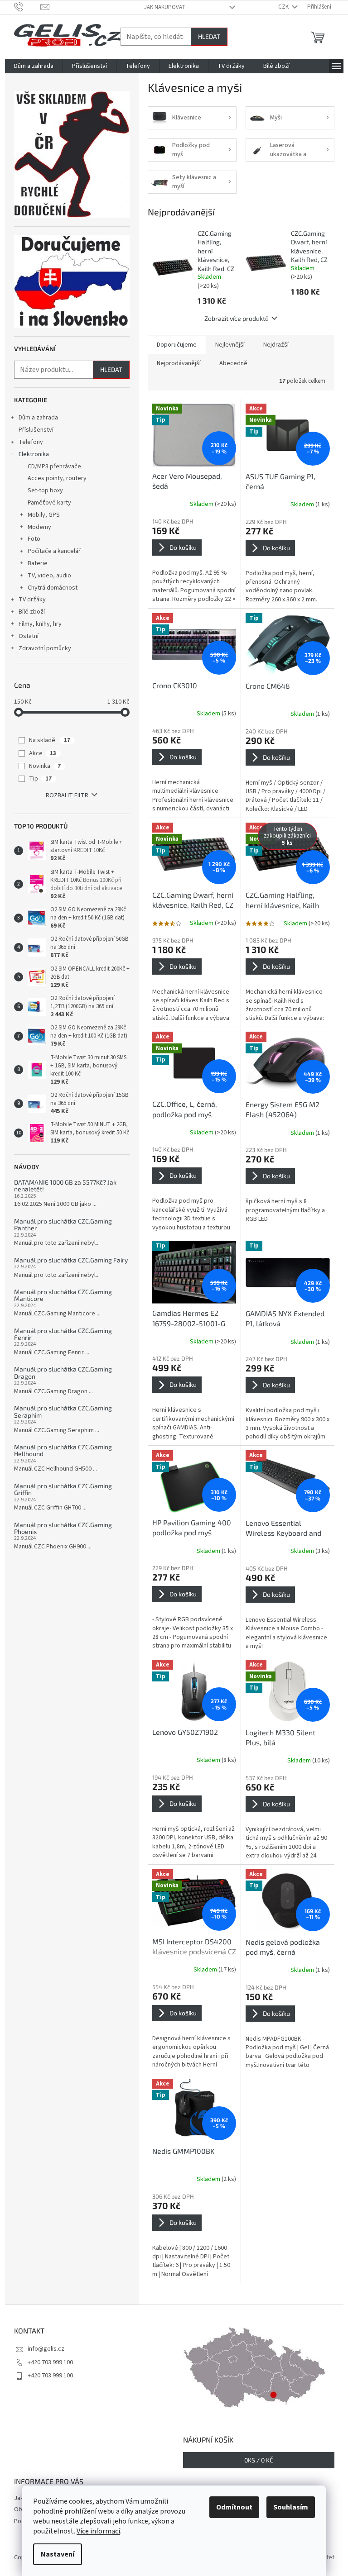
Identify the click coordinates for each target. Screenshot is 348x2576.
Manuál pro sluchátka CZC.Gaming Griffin (63, 1489)
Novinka (45, 766)
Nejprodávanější (179, 363)
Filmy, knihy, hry (40, 624)
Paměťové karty (49, 503)
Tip (40, 779)
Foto (34, 539)
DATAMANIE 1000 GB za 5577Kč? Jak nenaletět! (65, 1186)
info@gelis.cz (46, 2349)
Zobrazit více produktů (237, 318)
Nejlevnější (230, 345)
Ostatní (29, 636)
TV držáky (32, 600)
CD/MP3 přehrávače (54, 467)
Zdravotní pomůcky (45, 648)
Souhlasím (291, 2507)
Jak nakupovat (165, 7)
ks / (259, 2460)
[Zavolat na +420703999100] (27, 7)
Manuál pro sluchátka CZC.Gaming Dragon (63, 1373)
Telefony (31, 442)
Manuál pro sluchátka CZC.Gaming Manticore (63, 1295)
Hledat (209, 36)
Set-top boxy (45, 490)
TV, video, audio (49, 576)
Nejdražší (276, 345)
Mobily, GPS (44, 515)
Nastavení (58, 2554)
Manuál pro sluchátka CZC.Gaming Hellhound (63, 1450)
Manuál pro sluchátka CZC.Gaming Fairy (71, 1260)
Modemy (39, 527)
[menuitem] (34, 66)
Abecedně (233, 363)
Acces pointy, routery (57, 478)
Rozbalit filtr (67, 795)
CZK (284, 7)
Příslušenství (36, 430)
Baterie (38, 563)
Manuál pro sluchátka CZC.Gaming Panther (63, 1225)
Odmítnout (234, 2507)
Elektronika (34, 454)
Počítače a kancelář (54, 551)
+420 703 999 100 (50, 2362)
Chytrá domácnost (53, 588)
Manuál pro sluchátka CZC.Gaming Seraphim (63, 1412)
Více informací (98, 2531)
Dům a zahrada (38, 418)
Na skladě (50, 740)
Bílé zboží (32, 612)
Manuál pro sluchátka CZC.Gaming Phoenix (63, 1528)
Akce (43, 753)
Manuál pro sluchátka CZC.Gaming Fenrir (63, 1334)
